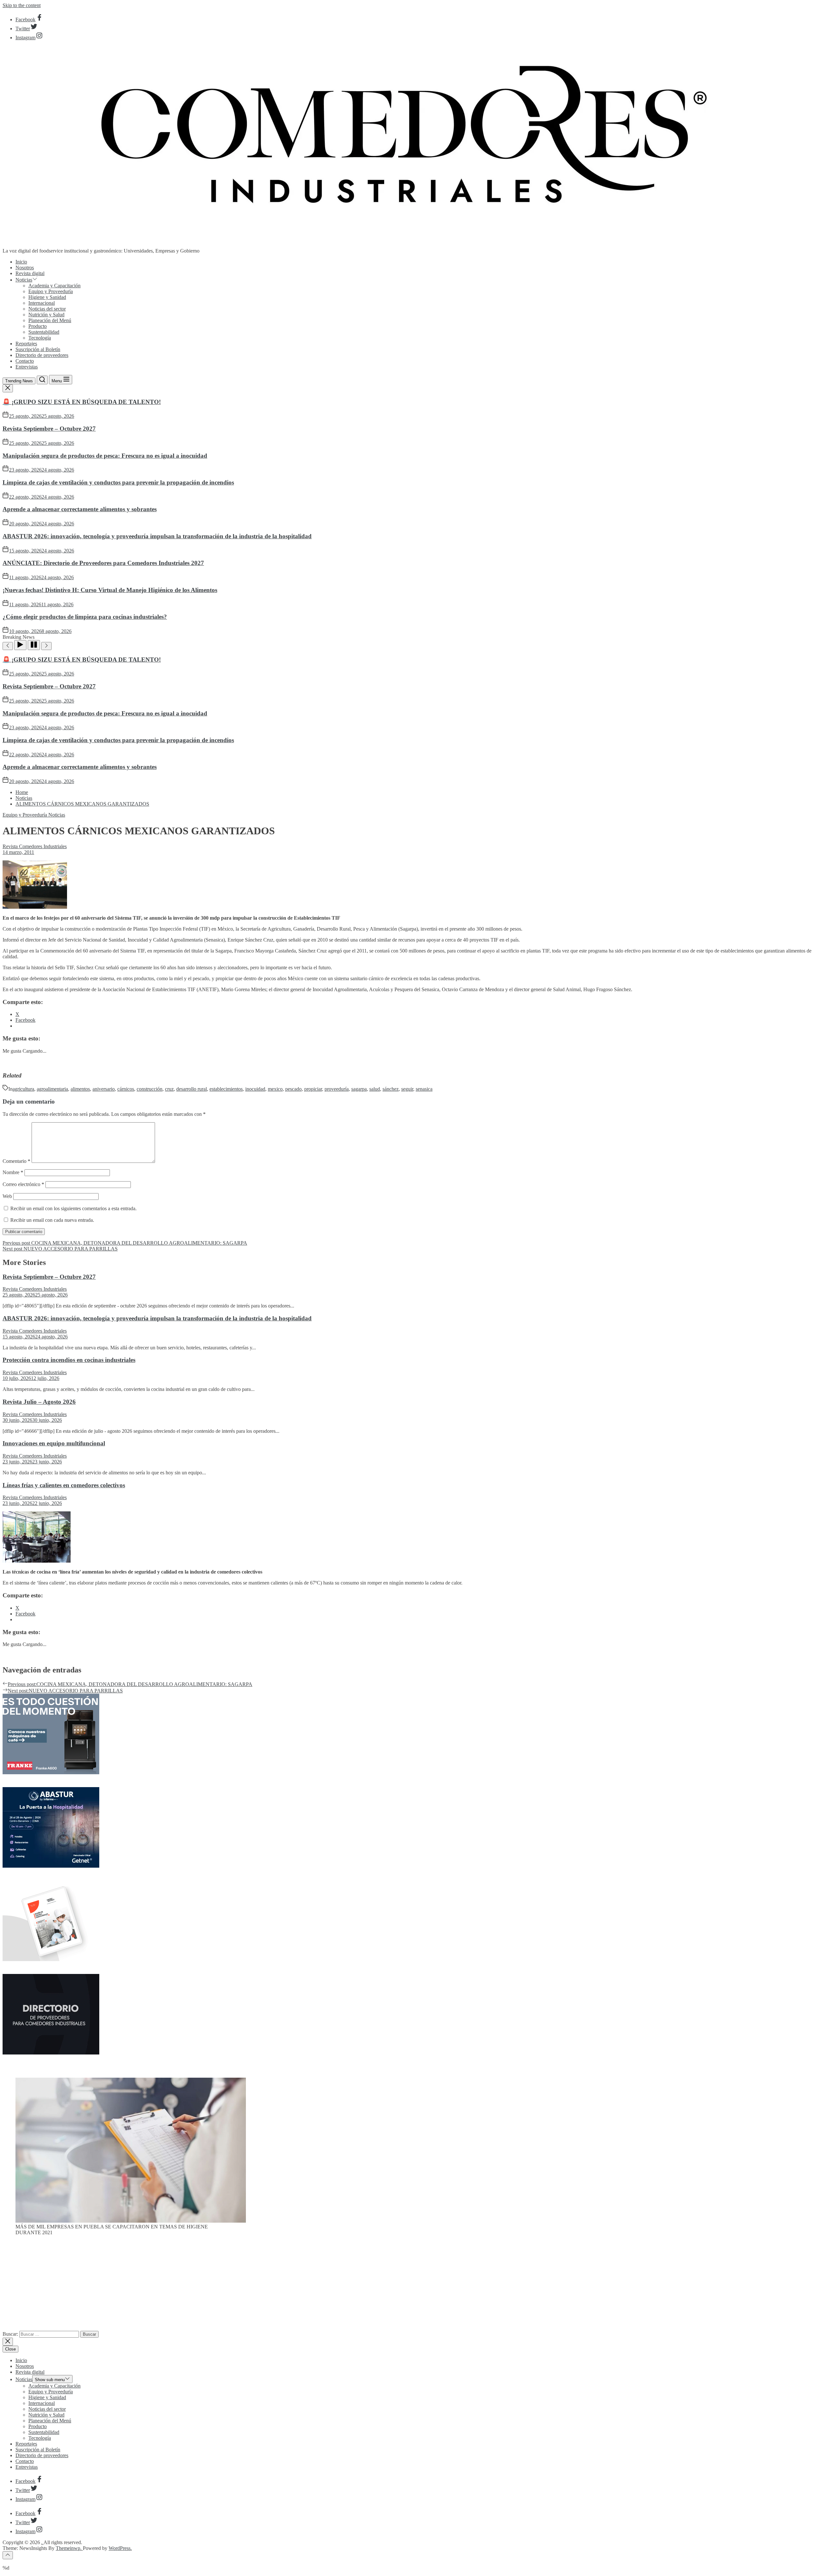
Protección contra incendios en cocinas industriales (69, 1360)
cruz (169, 1089)
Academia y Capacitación (54, 286)
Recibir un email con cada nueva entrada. (52, 1220)
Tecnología (40, 338)
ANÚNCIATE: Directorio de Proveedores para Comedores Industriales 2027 (103, 563)
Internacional (42, 303)
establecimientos (226, 1089)
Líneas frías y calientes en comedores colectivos (64, 1485)
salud (375, 1089)
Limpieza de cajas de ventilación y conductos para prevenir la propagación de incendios (118, 482)
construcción (150, 1089)
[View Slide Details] (131, 2221)
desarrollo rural (192, 1089)
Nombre (13, 1172)
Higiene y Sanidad (47, 297)
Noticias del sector (47, 309)
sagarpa (359, 1089)
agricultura (23, 1089)
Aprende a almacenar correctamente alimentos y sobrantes (80, 509)
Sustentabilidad (44, 332)
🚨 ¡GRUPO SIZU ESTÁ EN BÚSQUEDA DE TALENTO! (82, 402)
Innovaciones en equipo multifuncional (54, 1443)
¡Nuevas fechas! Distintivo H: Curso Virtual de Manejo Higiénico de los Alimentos (110, 590)
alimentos (80, 1089)
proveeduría (337, 1089)
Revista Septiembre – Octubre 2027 (49, 429)
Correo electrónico (23, 1184)
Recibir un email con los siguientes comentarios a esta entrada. (73, 1208)
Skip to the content (22, 5)
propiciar (313, 1089)
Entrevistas (27, 367)
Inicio (21, 262)
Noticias (24, 280)
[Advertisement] (412, 2286)
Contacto (25, 361)
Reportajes (26, 344)
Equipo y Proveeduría (51, 291)
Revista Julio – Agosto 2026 (39, 1402)
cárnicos (126, 1089)
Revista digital (30, 273)
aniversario (104, 1089)
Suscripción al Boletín (38, 349)
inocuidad (255, 1089)
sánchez (391, 1089)
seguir (407, 1089)
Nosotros (25, 268)
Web (7, 1196)
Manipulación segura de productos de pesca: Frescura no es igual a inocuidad (105, 456)
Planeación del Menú (50, 320)
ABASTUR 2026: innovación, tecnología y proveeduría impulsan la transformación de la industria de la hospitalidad (157, 536)
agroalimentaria (52, 1089)
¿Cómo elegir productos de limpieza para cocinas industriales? (85, 617)
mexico (275, 1089)
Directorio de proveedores (42, 355)
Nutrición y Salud (46, 315)
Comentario (16, 1161)
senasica (424, 1089)
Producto (38, 326)
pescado (293, 1089)
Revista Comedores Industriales (35, 846)
